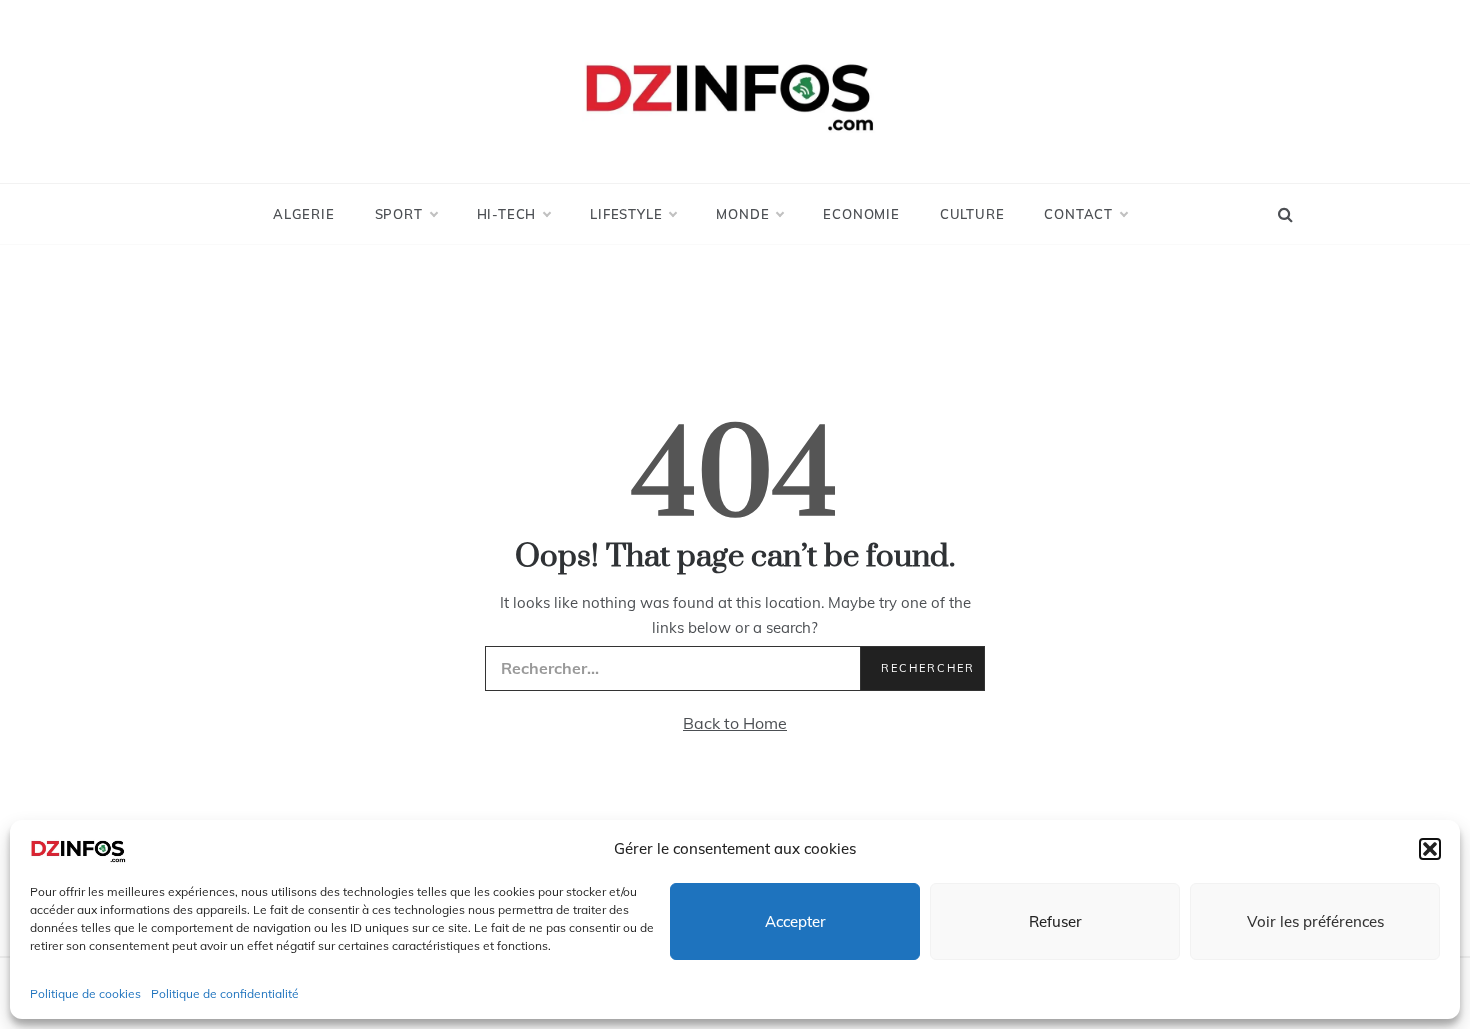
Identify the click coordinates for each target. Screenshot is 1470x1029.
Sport (399, 214)
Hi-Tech (507, 214)
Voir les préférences (1315, 921)
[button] (1430, 849)
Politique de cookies (85, 993)
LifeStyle (626, 214)
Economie (861, 214)
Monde (742, 214)
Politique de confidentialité (225, 993)
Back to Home (735, 723)
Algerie (304, 214)
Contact (1078, 214)
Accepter (795, 921)
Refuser (1055, 921)
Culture (972, 214)
